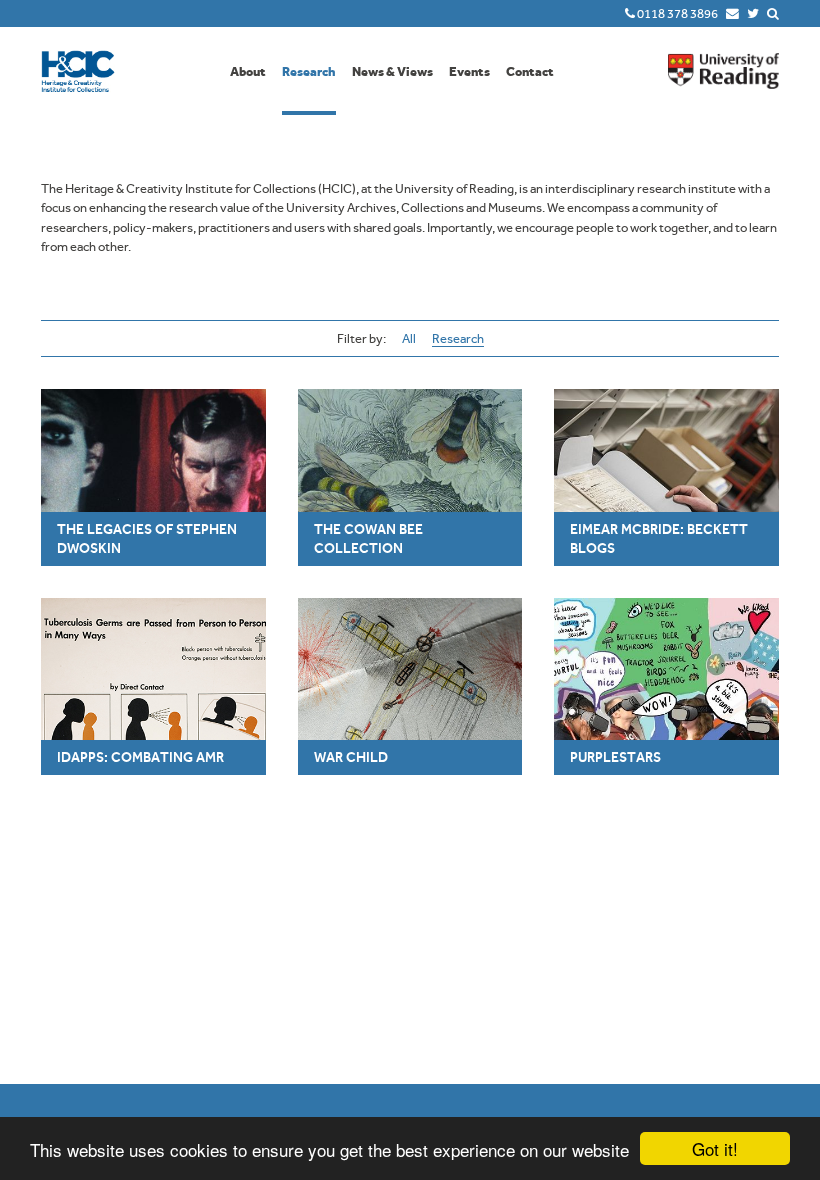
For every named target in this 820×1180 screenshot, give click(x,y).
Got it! (715, 1148)
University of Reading (723, 71)
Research (309, 71)
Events (469, 71)
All (409, 338)
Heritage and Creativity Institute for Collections (78, 71)
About (248, 71)
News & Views (392, 71)
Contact (530, 71)
